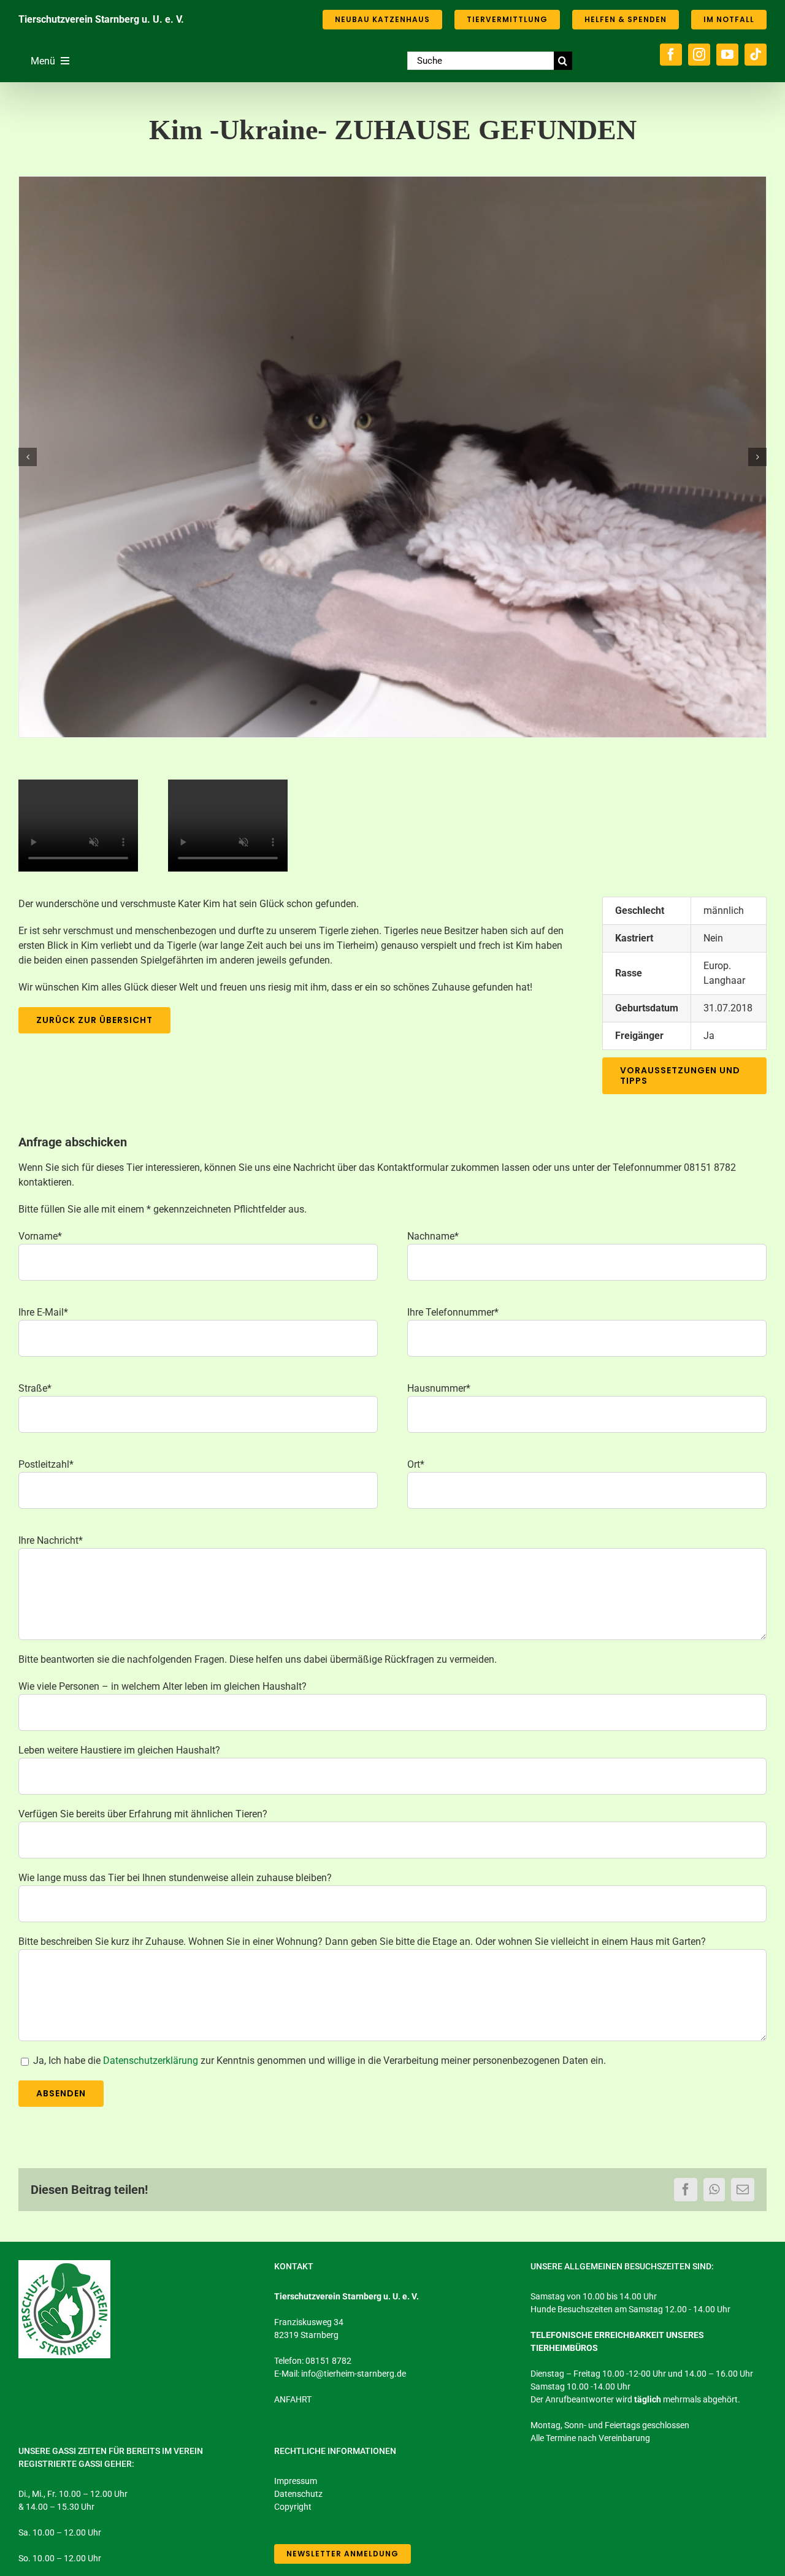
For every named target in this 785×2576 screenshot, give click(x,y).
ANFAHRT (293, 2399)
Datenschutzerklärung (151, 2060)
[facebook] (671, 55)
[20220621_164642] (392, 457)
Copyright (293, 2507)
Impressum (296, 2481)
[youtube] (727, 55)
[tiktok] (756, 55)
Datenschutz (298, 2494)
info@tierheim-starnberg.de (354, 2374)
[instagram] (699, 55)
